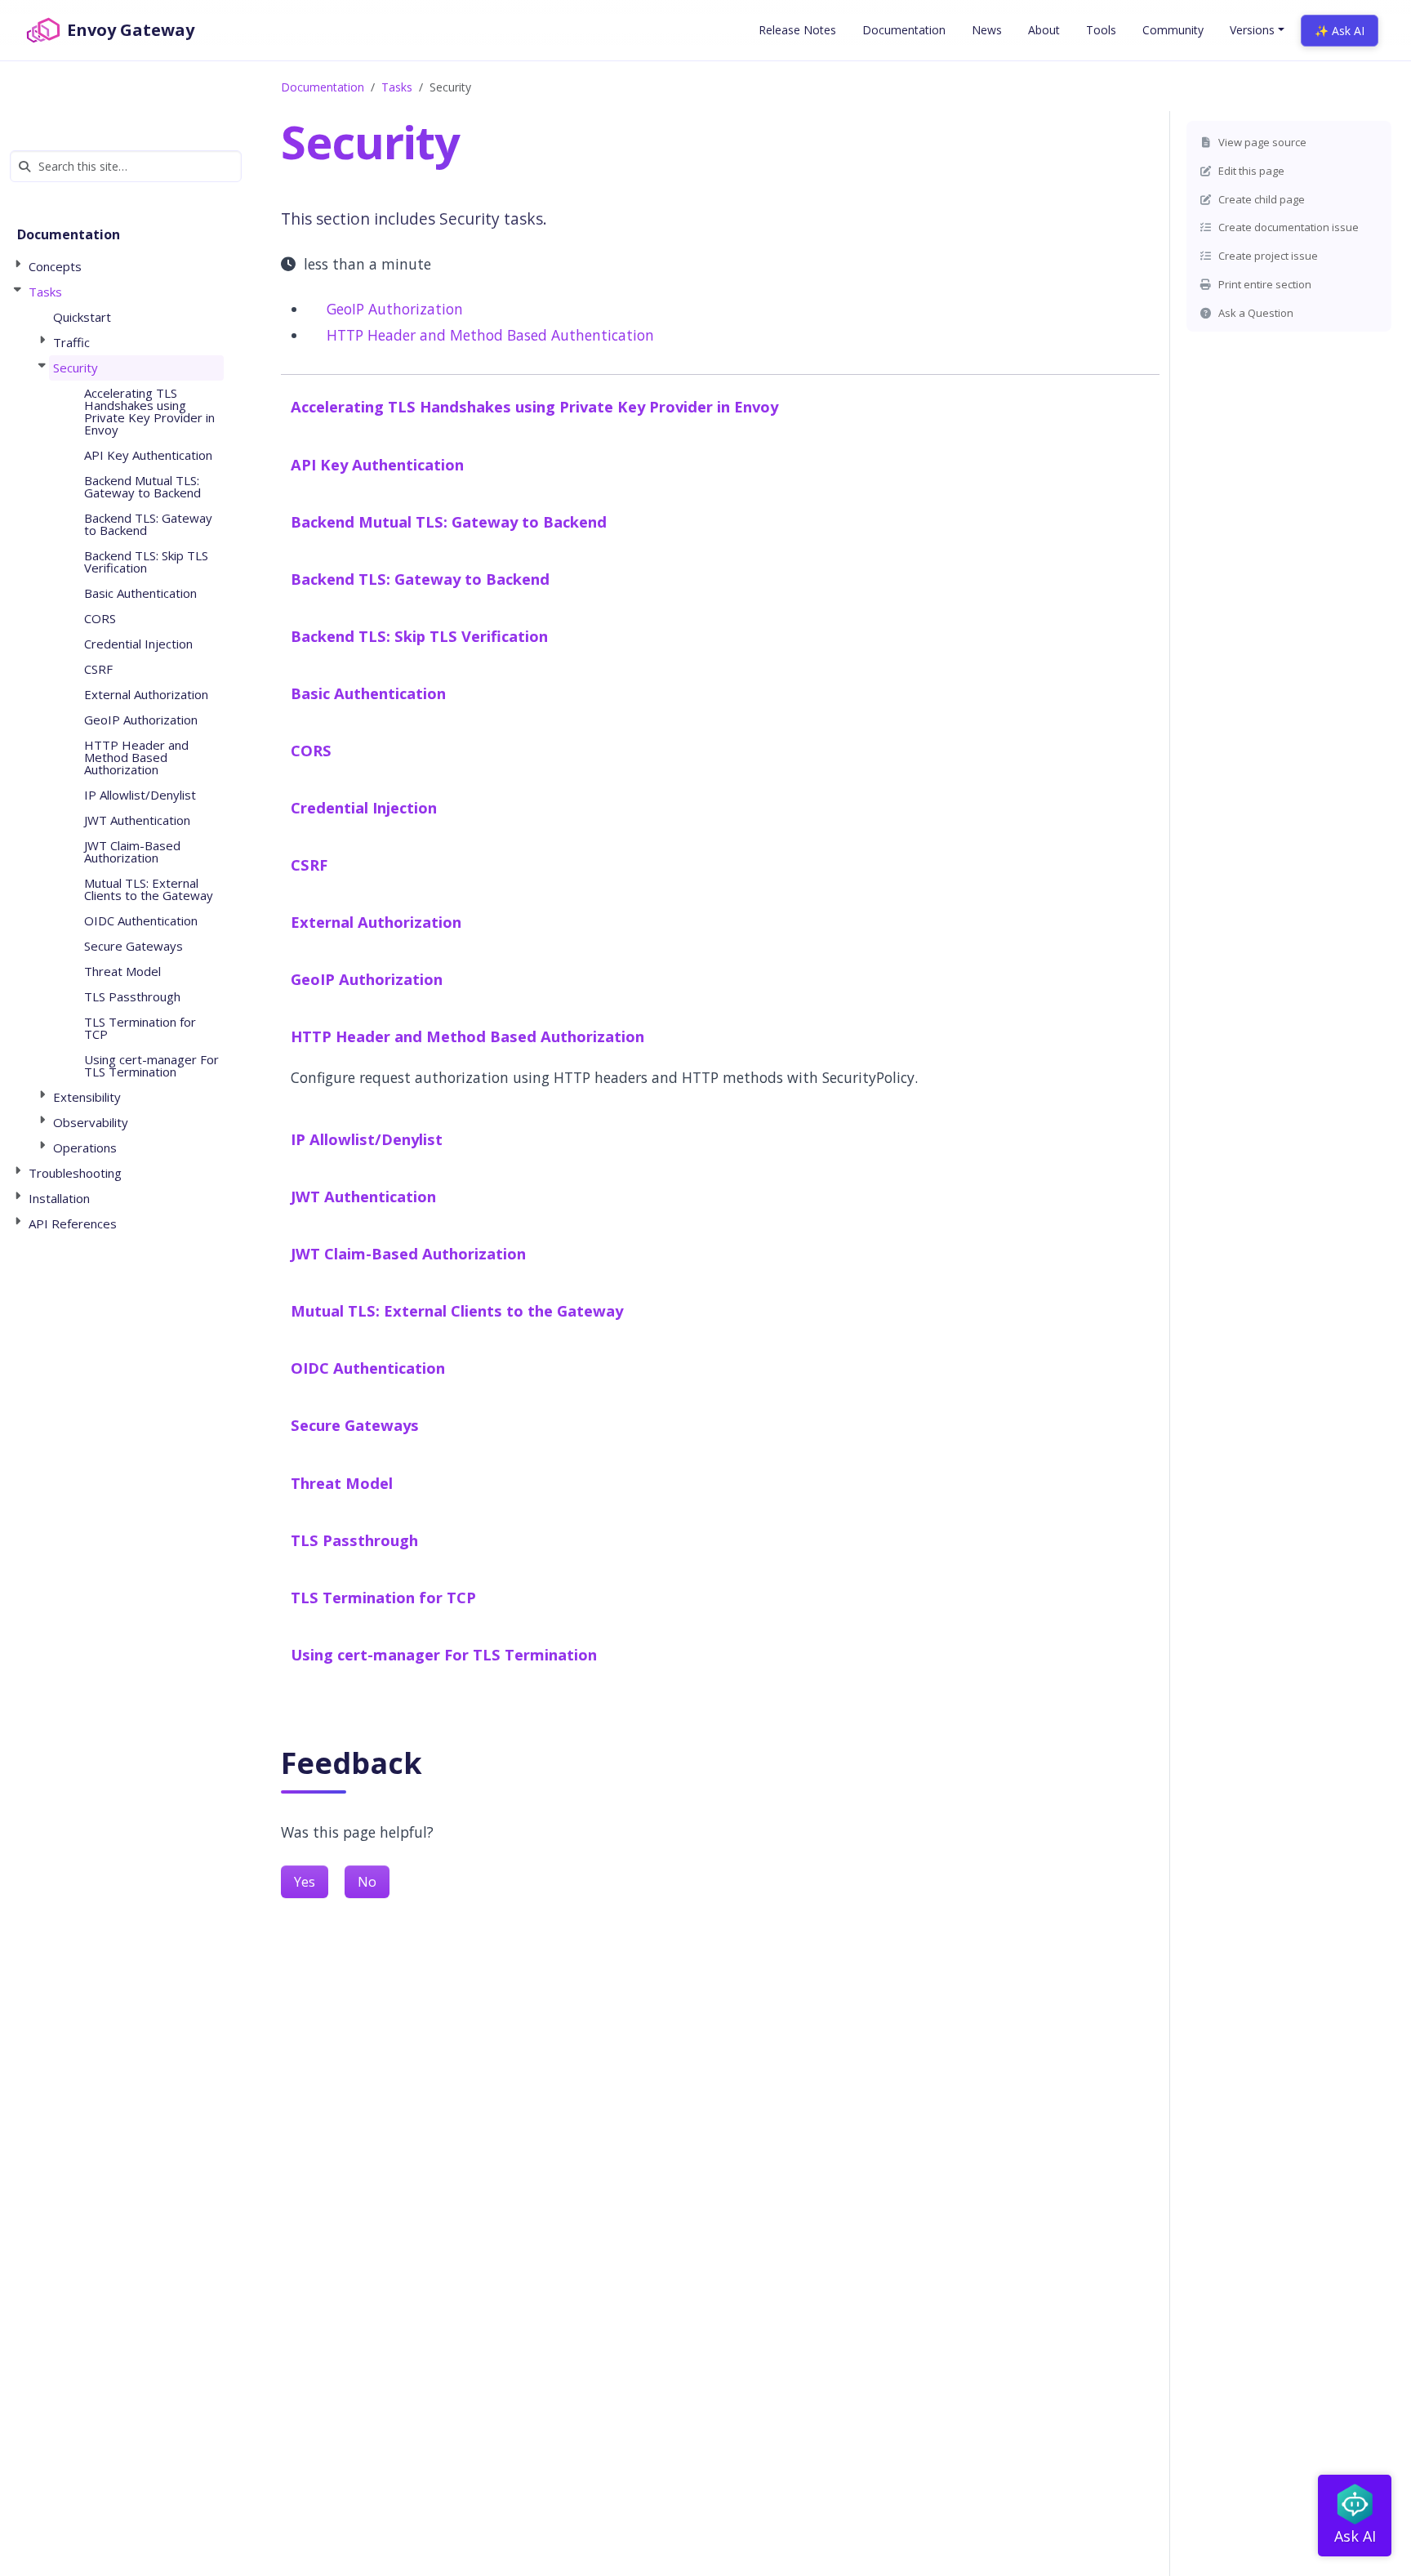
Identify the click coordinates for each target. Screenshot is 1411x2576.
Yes (305, 1882)
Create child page (1260, 199)
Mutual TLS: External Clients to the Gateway (457, 1310)
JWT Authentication (363, 1196)
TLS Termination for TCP (383, 1597)
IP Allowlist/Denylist (367, 1139)
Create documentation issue (1287, 227)
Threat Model (342, 1483)
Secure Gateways (355, 1425)
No (367, 1882)
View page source (1261, 142)
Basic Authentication (368, 693)
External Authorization (376, 922)
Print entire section (1264, 284)
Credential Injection (364, 807)
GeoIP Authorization (395, 309)
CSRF (309, 865)
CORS (311, 750)
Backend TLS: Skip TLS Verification (419, 636)
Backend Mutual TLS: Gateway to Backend (449, 521)
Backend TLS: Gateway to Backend (420, 579)
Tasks (397, 87)
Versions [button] (1252, 30)
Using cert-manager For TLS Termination (444, 1654)
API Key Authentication (377, 464)
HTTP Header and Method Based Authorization (467, 1036)
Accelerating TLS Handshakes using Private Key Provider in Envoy (534, 406)
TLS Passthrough (354, 1540)
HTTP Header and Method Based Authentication (490, 335)
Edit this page (1250, 171)
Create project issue (1267, 256)
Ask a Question (1255, 313)
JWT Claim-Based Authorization (408, 1253)
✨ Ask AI (1340, 31)
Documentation (323, 87)
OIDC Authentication (368, 1368)
